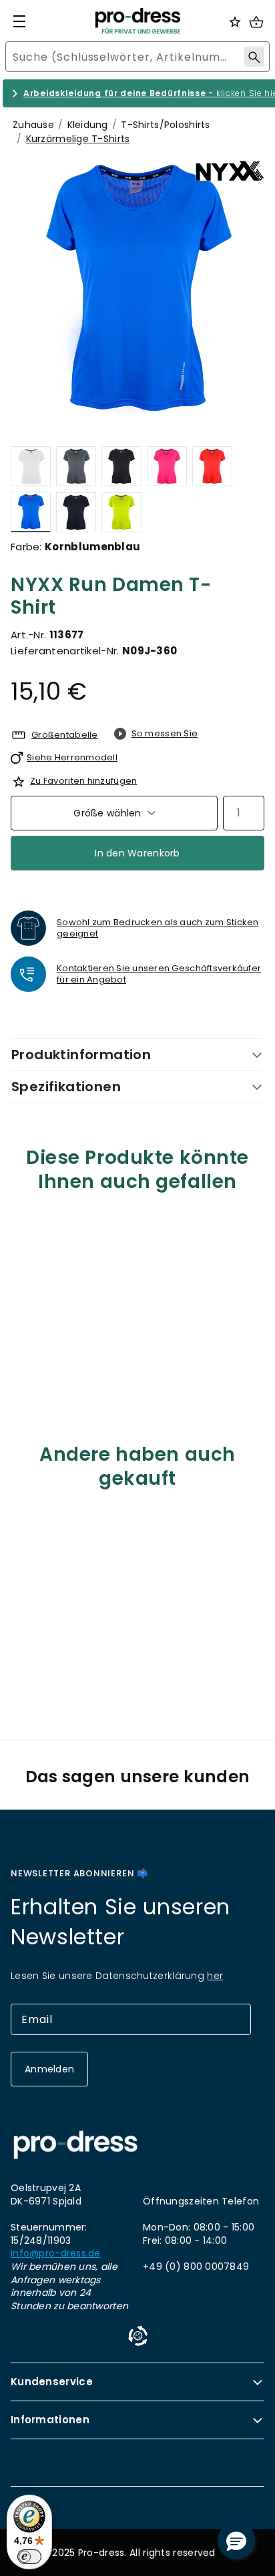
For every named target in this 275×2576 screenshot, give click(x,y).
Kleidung (88, 125)
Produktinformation (81, 1055)
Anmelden (49, 2069)
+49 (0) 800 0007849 (196, 2267)
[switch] (29, 2557)
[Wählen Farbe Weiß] (31, 466)
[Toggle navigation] (19, 21)
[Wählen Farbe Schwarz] (121, 466)
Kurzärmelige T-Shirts (78, 139)
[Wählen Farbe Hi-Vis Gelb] (121, 512)
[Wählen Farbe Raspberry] (167, 466)
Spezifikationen (66, 1087)
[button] (236, 2541)
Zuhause (33, 125)
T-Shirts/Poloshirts (165, 125)
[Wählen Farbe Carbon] (76, 466)
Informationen (50, 2420)
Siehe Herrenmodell (72, 757)
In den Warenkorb (137, 853)
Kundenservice (52, 2382)
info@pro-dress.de (56, 2253)
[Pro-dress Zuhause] (137, 21)
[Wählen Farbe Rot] (212, 466)
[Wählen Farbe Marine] (76, 512)
